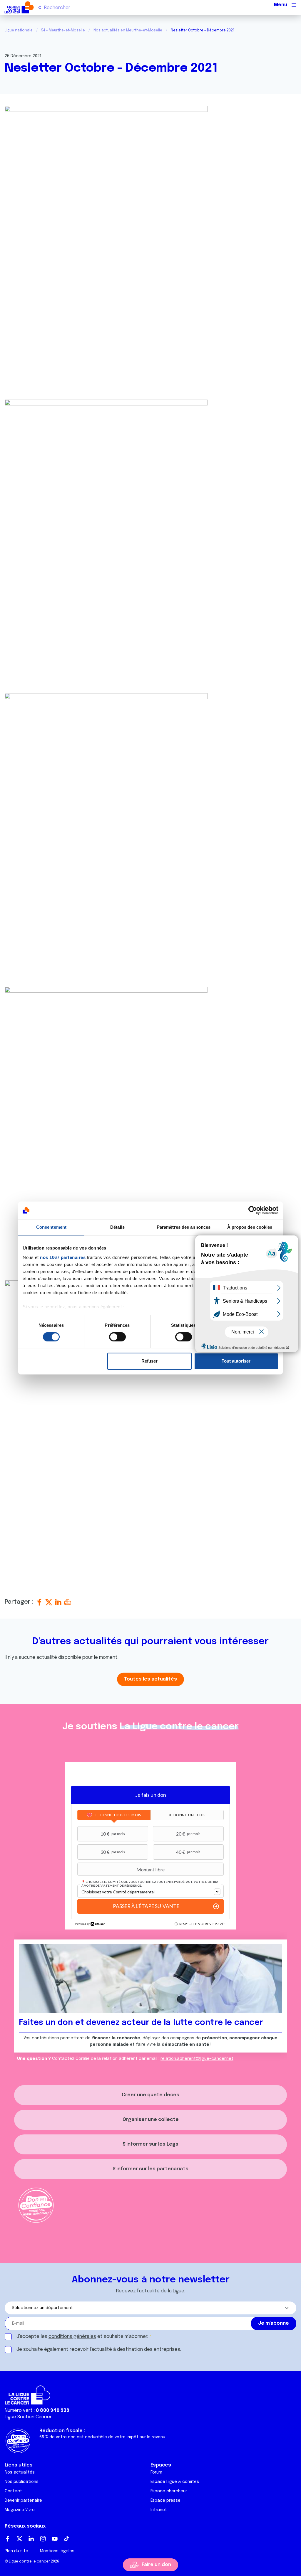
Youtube (55, 2539)
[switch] (117, 1337)
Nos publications (22, 2482)
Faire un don (156, 2565)
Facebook (8, 2539)
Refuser (149, 1361)
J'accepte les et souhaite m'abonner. (82, 2337)
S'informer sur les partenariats (150, 2169)
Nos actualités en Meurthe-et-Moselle (128, 31)
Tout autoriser (236, 1361)
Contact (13, 2491)
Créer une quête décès (150, 2095)
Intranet (159, 2510)
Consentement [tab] (51, 1227)
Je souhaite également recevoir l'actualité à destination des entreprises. (99, 2349)
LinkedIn (31, 2539)
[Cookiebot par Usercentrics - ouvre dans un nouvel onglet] (253, 1210)
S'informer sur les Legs (150, 2144)
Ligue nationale (19, 31)
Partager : (20, 1602)
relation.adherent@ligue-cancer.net (197, 2059)
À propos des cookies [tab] (250, 1227)
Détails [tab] (117, 1227)
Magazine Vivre (20, 2510)
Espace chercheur (169, 2491)
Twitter (19, 2539)
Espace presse (165, 2501)
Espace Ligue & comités (175, 2482)
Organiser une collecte (151, 2120)
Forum (156, 2472)
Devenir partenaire (23, 2501)
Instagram (43, 2539)
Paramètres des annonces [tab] (184, 1227)
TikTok (66, 2539)
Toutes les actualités (150, 1679)
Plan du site (16, 2551)
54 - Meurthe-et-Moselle (63, 31)
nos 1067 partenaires (63, 1257)
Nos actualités (20, 2472)
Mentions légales (57, 2551)
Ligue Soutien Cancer (28, 2417)
